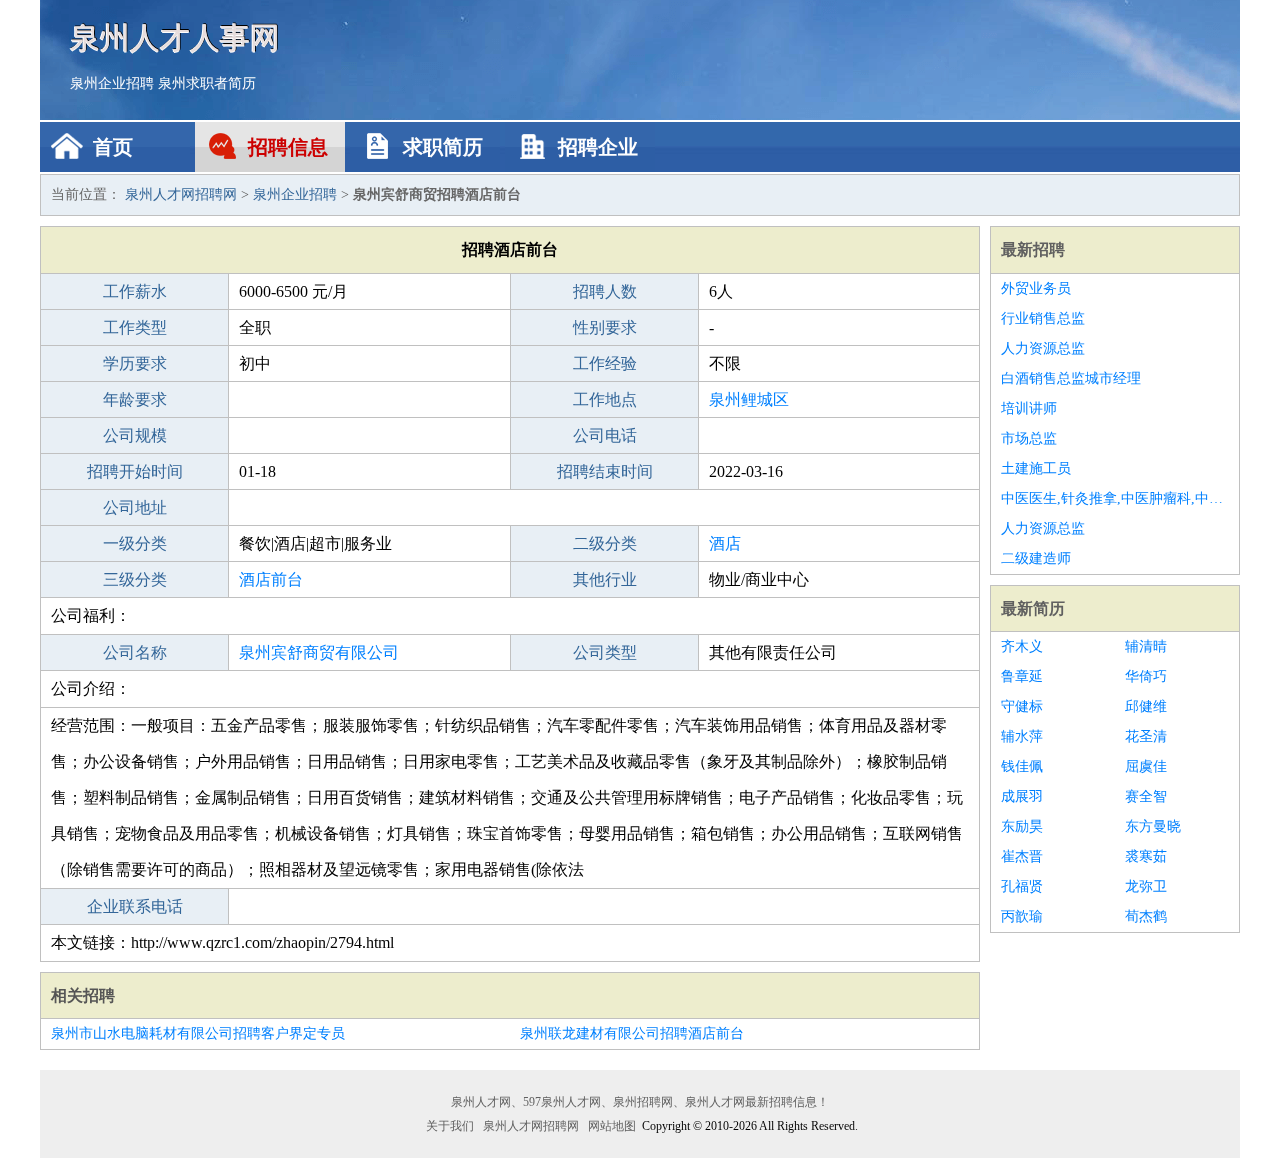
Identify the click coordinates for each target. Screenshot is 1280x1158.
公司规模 (135, 435)
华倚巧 (1146, 676)
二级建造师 (1036, 558)
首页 (113, 147)
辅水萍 (1022, 736)
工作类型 (135, 327)
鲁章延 (1022, 676)
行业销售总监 (1043, 318)
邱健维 (1146, 706)
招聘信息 (288, 147)
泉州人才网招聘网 (181, 194)
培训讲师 (1029, 408)
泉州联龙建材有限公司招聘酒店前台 (632, 1033)
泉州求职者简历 (207, 83)
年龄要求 (135, 399)
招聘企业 (598, 147)
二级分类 (605, 543)
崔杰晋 (1022, 856)
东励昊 (1022, 826)
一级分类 (135, 543)
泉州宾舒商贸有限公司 (319, 652)
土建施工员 (1036, 468)
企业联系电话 (135, 906)
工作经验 (605, 363)
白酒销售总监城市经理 (1071, 378)
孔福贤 (1022, 886)
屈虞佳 (1146, 766)
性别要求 (605, 327)
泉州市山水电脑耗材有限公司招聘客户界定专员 (198, 1033)
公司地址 (135, 507)
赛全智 (1146, 796)
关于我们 (450, 1126)
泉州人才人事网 (175, 37)
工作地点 (605, 399)
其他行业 (605, 579)
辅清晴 (1146, 646)
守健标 (1022, 706)
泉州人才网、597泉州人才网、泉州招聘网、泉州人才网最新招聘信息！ (640, 1102)
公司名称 (135, 652)
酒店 (725, 543)
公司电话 (605, 435)
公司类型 (605, 652)
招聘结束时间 (605, 471)
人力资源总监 (1043, 348)
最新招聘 (1033, 249)
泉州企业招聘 (112, 83)
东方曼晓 (1153, 826)
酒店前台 (271, 579)
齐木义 (1022, 646)
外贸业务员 (1036, 288)
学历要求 (135, 363)
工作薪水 (135, 291)
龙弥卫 (1146, 886)
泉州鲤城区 (749, 399)
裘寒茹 (1146, 856)
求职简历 (443, 147)
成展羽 (1022, 796)
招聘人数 (605, 291)
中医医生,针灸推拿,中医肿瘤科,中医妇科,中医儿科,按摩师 (1115, 498)
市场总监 (1029, 438)
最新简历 (1033, 608)
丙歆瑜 (1022, 916)
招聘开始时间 (135, 471)
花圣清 (1146, 736)
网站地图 (612, 1126)
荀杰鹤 (1146, 916)
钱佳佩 (1022, 766)
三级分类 (135, 579)
